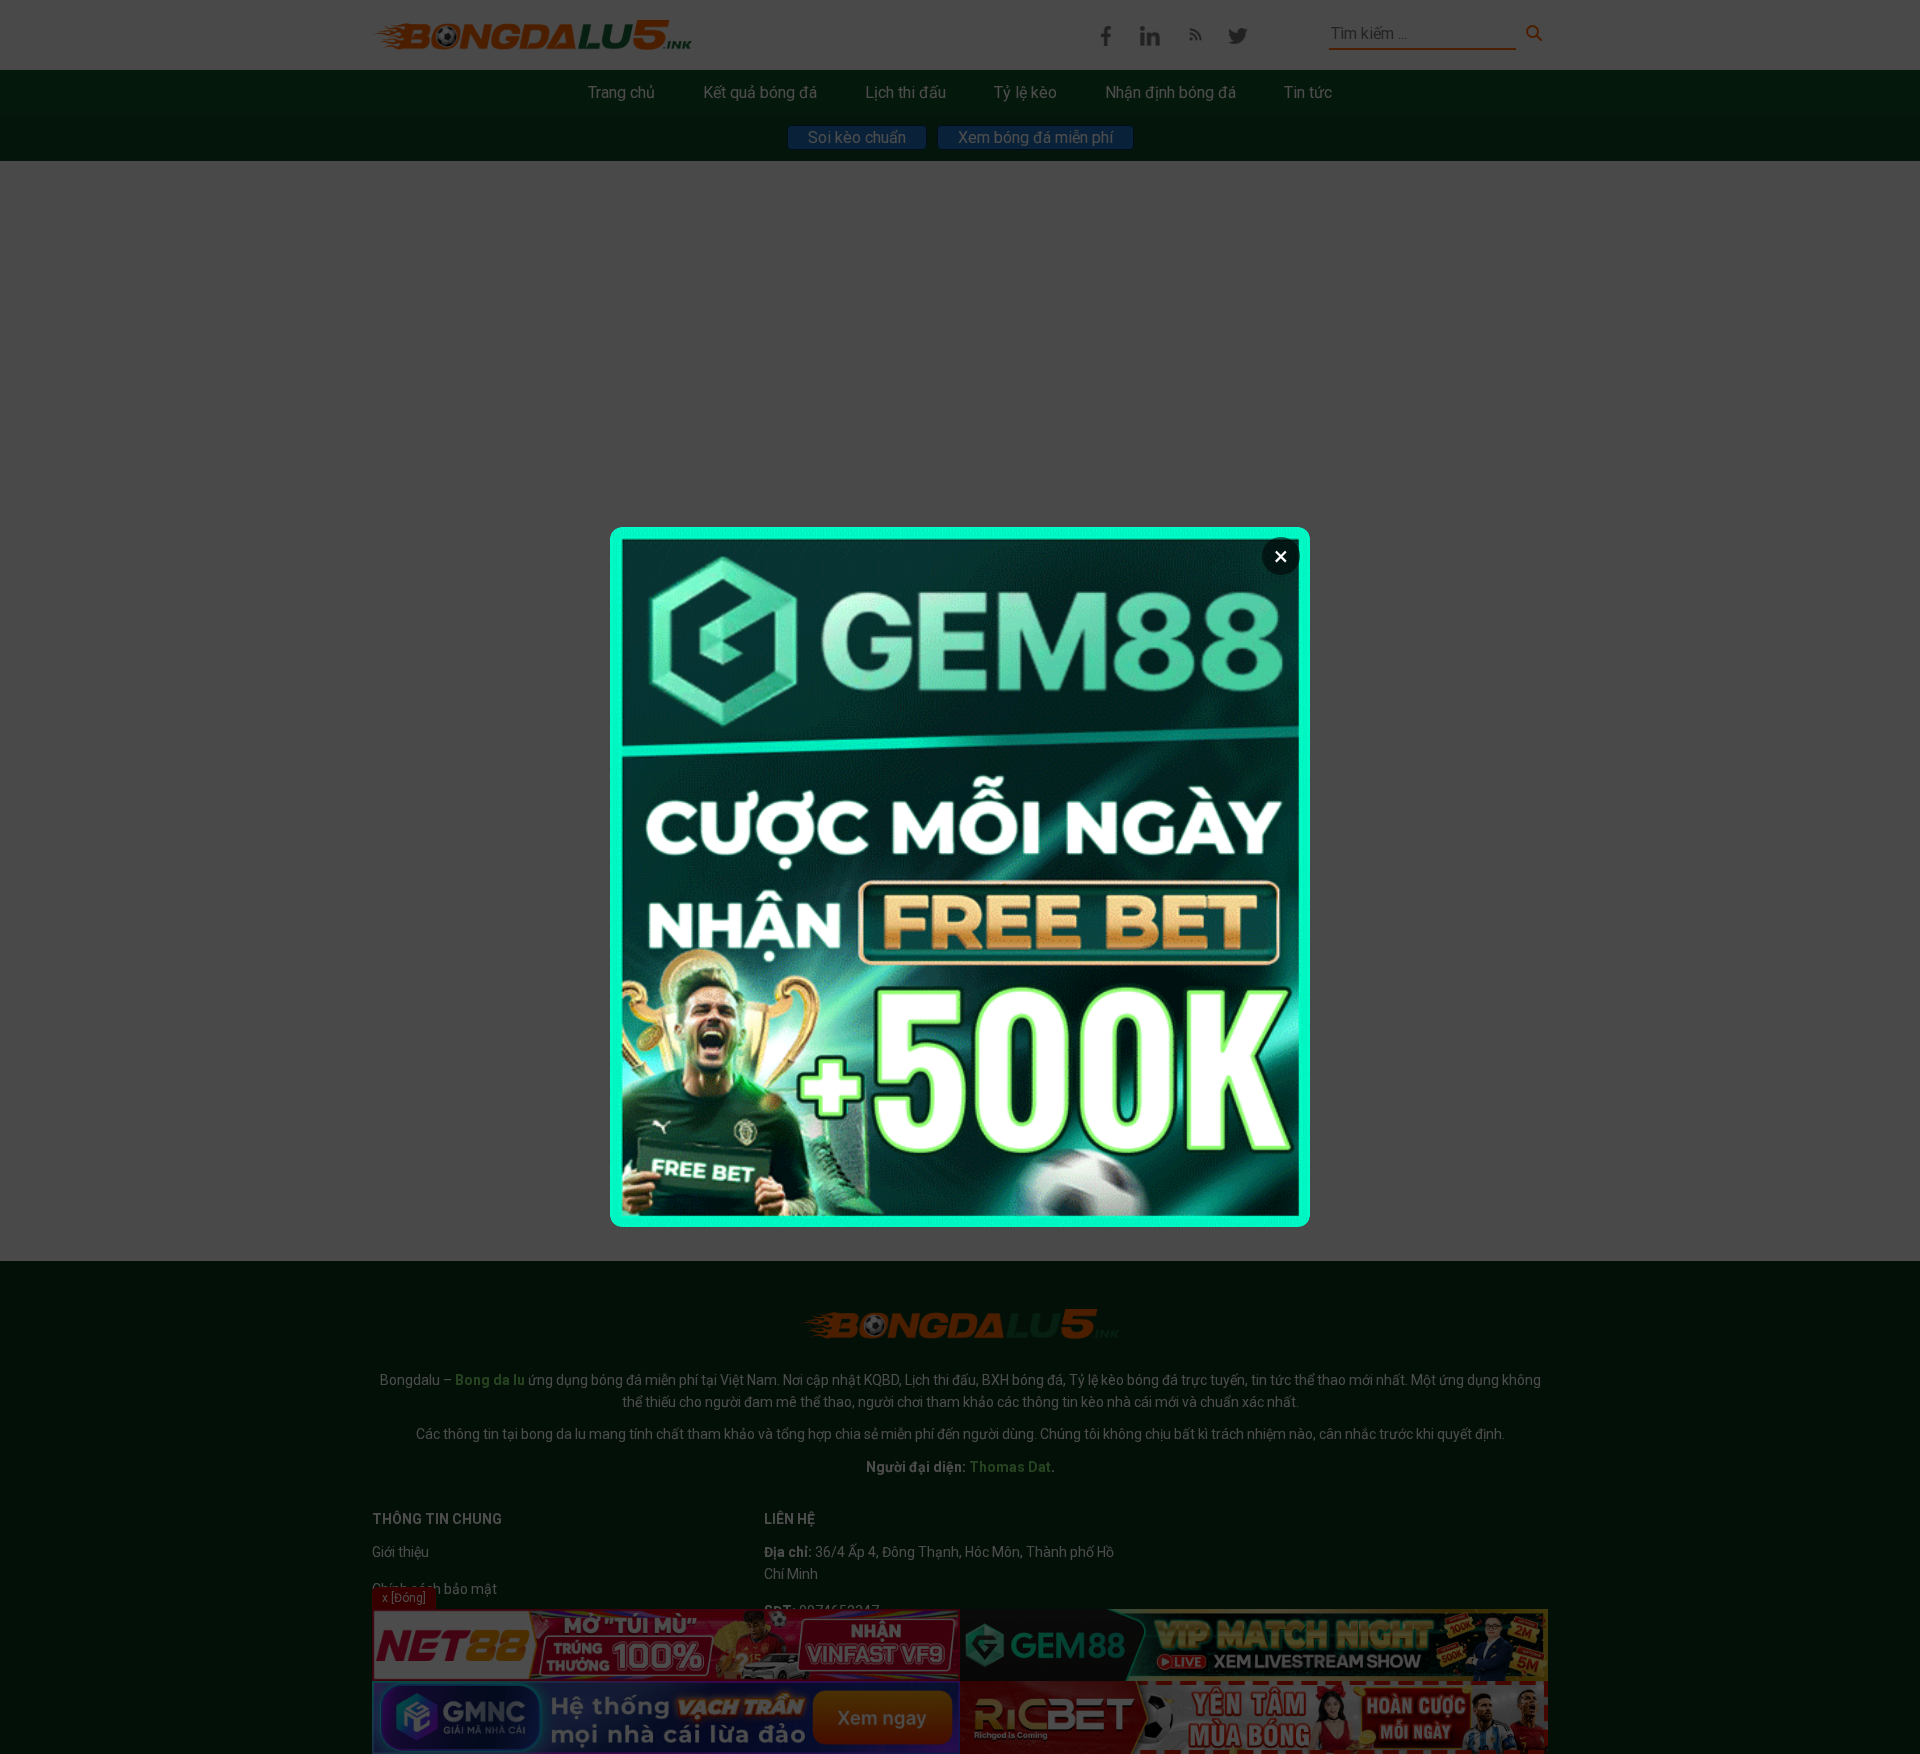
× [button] (1281, 556)
